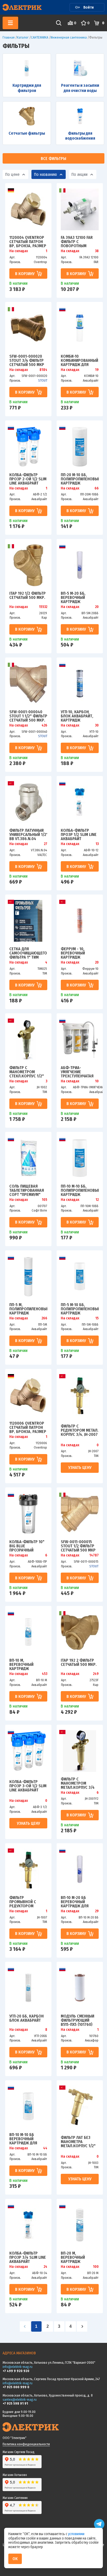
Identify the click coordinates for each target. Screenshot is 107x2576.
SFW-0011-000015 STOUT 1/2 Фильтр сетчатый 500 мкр (78, 1546)
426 (44, 725)
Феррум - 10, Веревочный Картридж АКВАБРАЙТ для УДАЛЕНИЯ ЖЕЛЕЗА (78, 953)
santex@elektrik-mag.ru (20, 2400)
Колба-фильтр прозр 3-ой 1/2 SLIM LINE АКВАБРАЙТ (28, 1786)
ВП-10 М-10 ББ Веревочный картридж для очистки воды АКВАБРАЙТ (24, 2139)
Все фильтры (53, 159)
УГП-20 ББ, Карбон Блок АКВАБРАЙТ (26, 2018)
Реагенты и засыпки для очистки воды (80, 88)
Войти (89, 7)
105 (45, 1200)
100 (96, 2267)
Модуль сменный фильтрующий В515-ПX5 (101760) (78, 2020)
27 (46, 844)
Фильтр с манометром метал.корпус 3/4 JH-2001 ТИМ (78, 1783)
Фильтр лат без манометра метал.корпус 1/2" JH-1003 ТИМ (78, 2142)
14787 (94, 1555)
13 (97, 844)
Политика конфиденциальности (26, 2444)
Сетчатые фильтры (27, 133)
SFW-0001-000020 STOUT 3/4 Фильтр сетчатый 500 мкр (27, 360)
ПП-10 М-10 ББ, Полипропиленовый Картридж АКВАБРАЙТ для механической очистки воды (80, 1190)
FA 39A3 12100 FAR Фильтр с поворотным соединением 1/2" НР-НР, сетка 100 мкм (78, 241)
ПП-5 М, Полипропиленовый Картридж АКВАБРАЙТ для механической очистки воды (28, 1309)
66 (97, 488)
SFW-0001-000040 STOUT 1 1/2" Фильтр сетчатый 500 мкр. (28, 716)
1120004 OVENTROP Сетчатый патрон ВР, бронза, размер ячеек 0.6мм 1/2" (28, 241)
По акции (79, 174)
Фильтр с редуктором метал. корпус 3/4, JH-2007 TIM (80, 1430)
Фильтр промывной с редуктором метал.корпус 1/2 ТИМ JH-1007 (26, 1902)
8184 (43, 370)
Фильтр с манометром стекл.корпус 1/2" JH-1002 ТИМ (27, 1072)
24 (45, 2267)
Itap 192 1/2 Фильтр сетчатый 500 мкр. (28, 596)
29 (97, 1911)
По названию (45, 174)
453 (45, 1674)
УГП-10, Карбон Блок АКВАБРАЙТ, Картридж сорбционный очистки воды (77, 716)
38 (97, 251)
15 (97, 1318)
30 (97, 725)
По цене (12, 174)
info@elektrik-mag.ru (18, 2367)
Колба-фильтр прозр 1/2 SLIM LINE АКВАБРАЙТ (79, 834)
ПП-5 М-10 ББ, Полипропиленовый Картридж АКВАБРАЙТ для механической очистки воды (80, 1309)
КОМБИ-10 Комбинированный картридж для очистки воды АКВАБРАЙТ (79, 360)
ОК (15, 2559)
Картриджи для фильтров (27, 88)
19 (97, 370)
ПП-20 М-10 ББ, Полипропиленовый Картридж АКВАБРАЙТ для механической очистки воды (80, 479)
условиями (76, 2534)
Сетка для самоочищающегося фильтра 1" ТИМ (28, 953)
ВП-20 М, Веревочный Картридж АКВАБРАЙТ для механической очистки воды (75, 2257)
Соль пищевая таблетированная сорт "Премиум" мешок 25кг (27, 1190)
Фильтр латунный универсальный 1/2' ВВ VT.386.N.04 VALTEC (28, 834)
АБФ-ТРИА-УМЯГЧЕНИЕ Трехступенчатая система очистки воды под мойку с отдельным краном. (79, 1072)
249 (96, 1674)
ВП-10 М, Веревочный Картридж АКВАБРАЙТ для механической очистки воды (24, 1664)
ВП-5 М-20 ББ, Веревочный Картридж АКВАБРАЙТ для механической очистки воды (75, 597)
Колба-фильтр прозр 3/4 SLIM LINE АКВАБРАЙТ (28, 2257)
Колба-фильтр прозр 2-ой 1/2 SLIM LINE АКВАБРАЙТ (28, 479)
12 (97, 1200)
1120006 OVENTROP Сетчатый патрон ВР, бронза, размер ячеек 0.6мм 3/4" (28, 1427)
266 (44, 1318)
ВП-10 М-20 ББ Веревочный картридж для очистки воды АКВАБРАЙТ (75, 1902)
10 (97, 1081)
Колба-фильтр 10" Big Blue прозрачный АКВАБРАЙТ (27, 1546)
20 (97, 607)
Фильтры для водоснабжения (80, 136)
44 (45, 2148)
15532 (43, 607)
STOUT (43, 380)
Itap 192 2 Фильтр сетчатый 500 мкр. (79, 1663)
